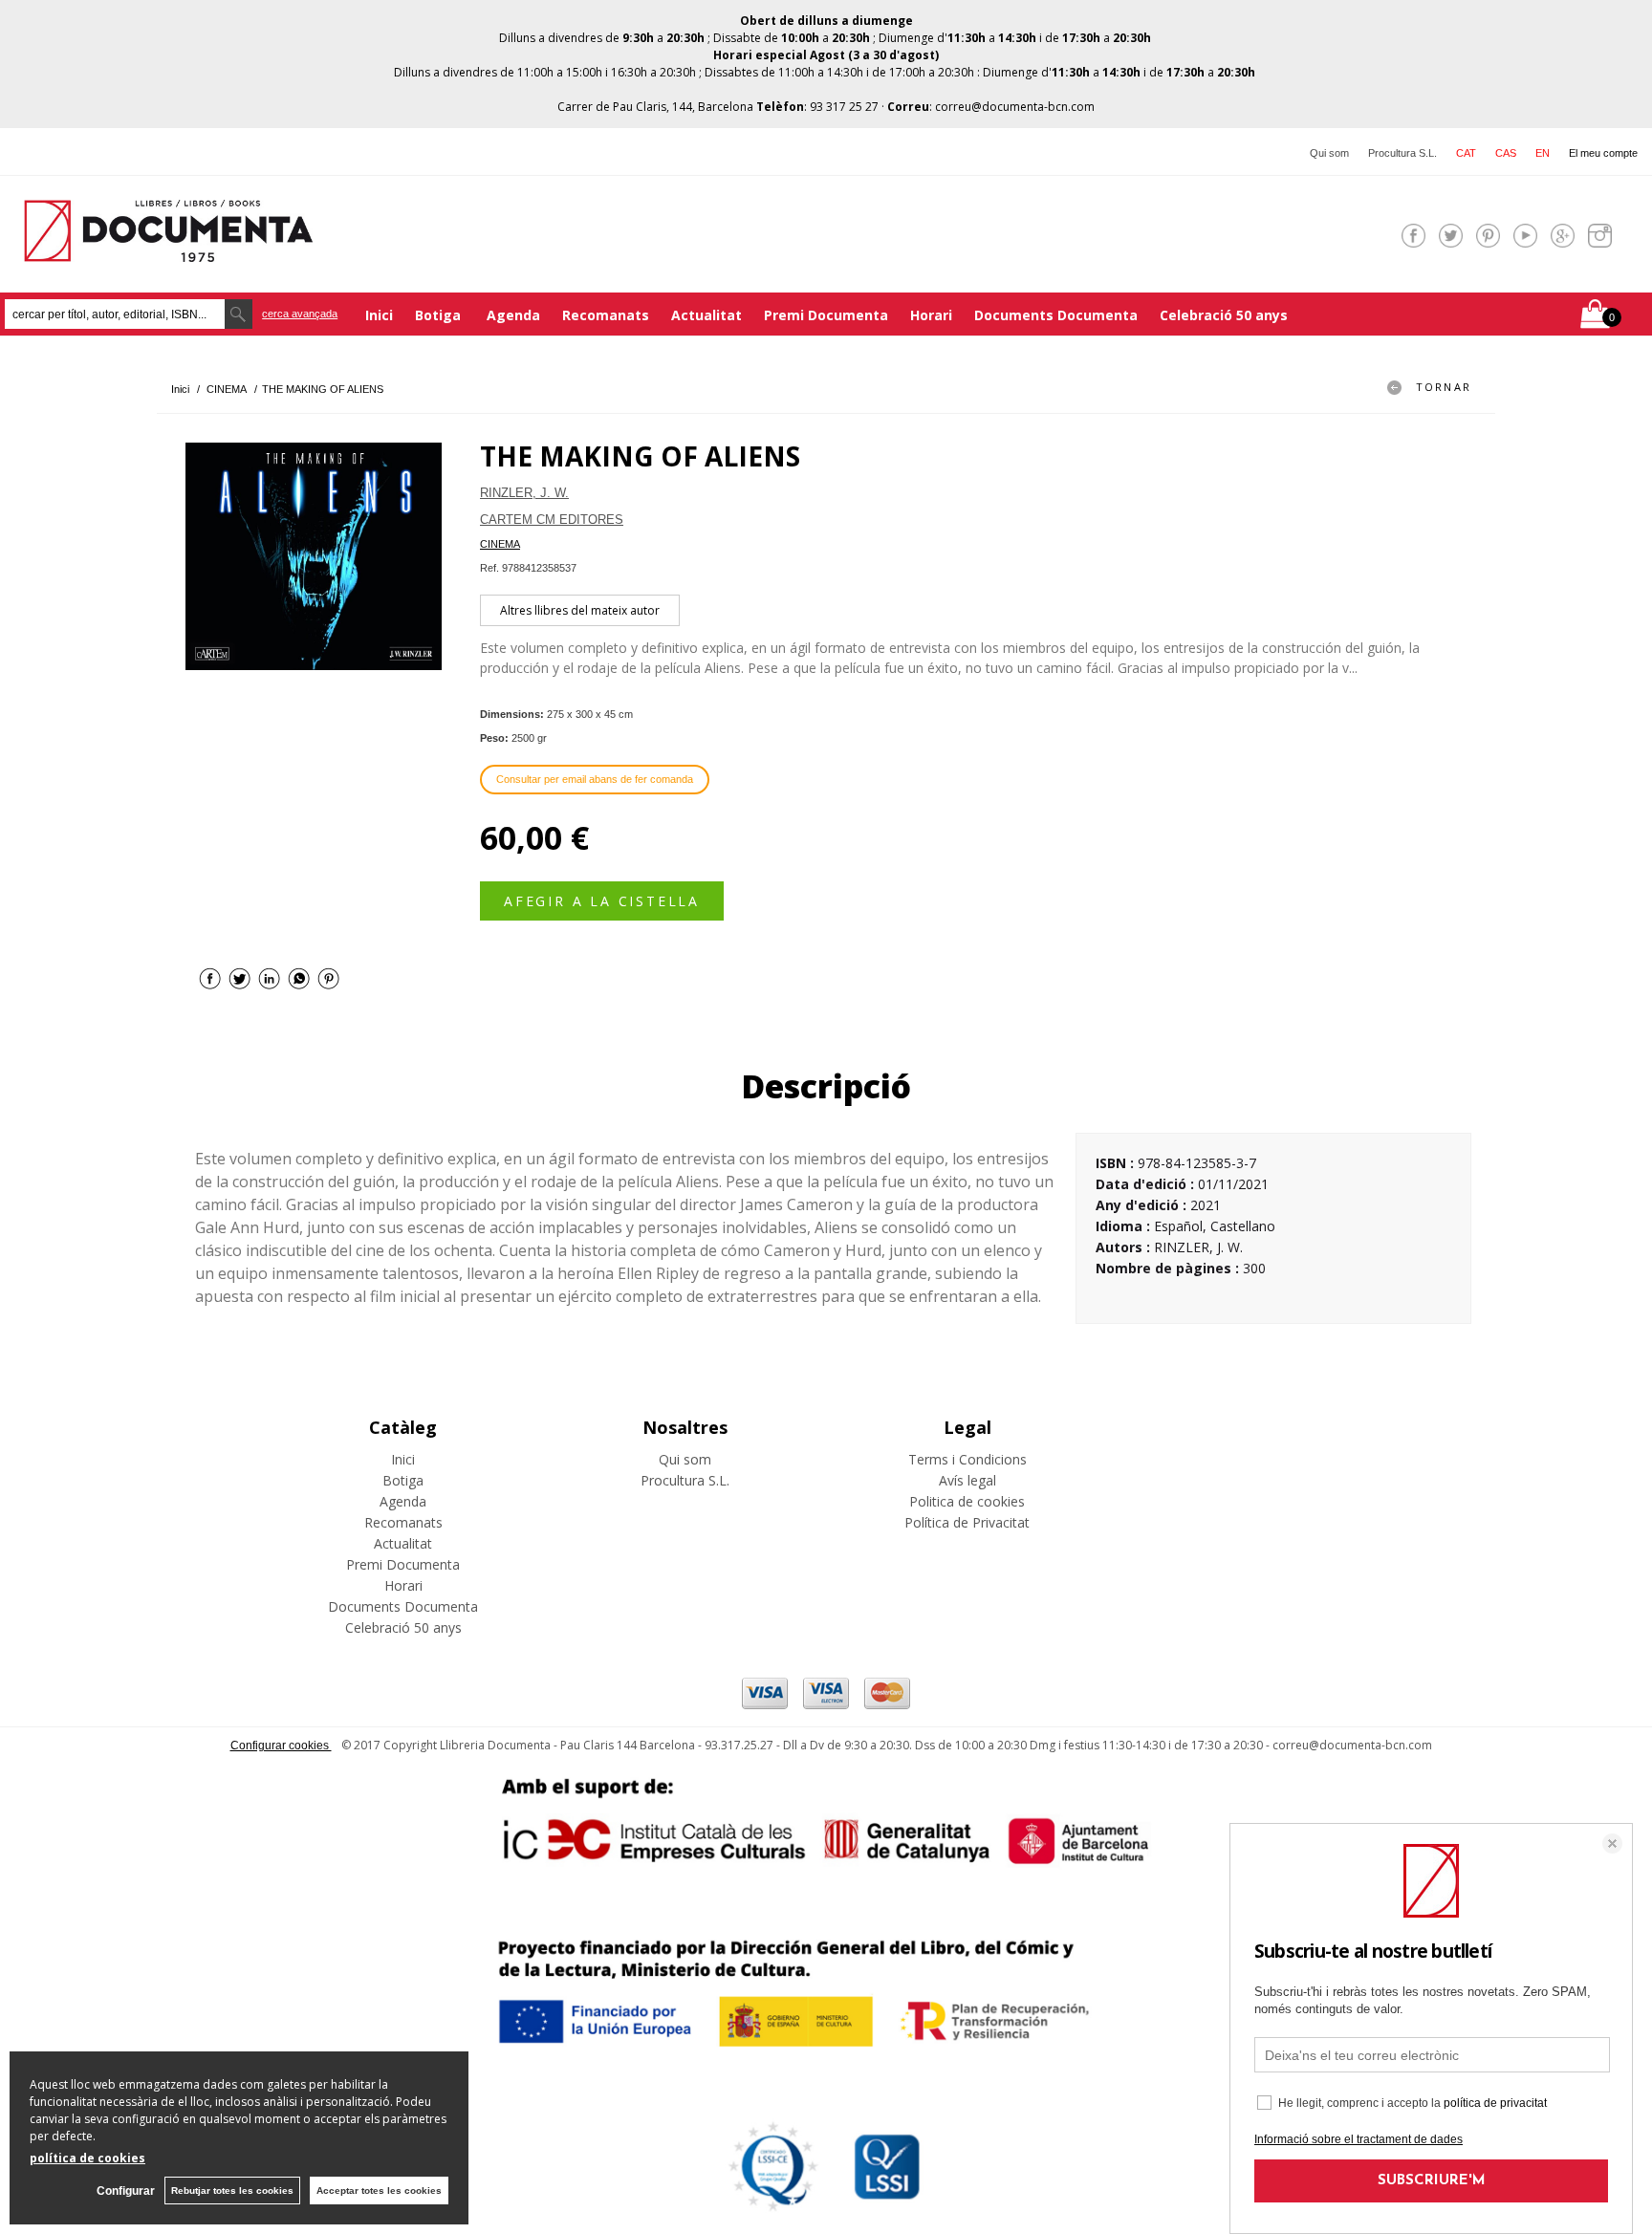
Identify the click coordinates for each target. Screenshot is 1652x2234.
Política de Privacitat (967, 1522)
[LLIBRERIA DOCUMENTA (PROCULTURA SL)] (168, 250)
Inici (379, 315)
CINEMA (500, 544)
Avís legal (967, 1480)
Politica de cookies (967, 1501)
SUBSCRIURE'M (1432, 2181)
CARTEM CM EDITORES (552, 520)
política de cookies (87, 2158)
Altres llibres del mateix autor (580, 610)
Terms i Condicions (967, 1459)
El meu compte (1603, 153)
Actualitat (706, 315)
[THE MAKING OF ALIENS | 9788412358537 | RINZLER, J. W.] (314, 556)
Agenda (513, 315)
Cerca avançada (300, 314)
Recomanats (606, 315)
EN (1543, 153)
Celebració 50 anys (1224, 315)
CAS (1506, 153)
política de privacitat (1495, 2103)
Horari (931, 315)
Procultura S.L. (1402, 153)
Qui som (1329, 153)
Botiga (440, 315)
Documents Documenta (1056, 315)
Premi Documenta (826, 315)
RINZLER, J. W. (524, 493)
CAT (1466, 153)
